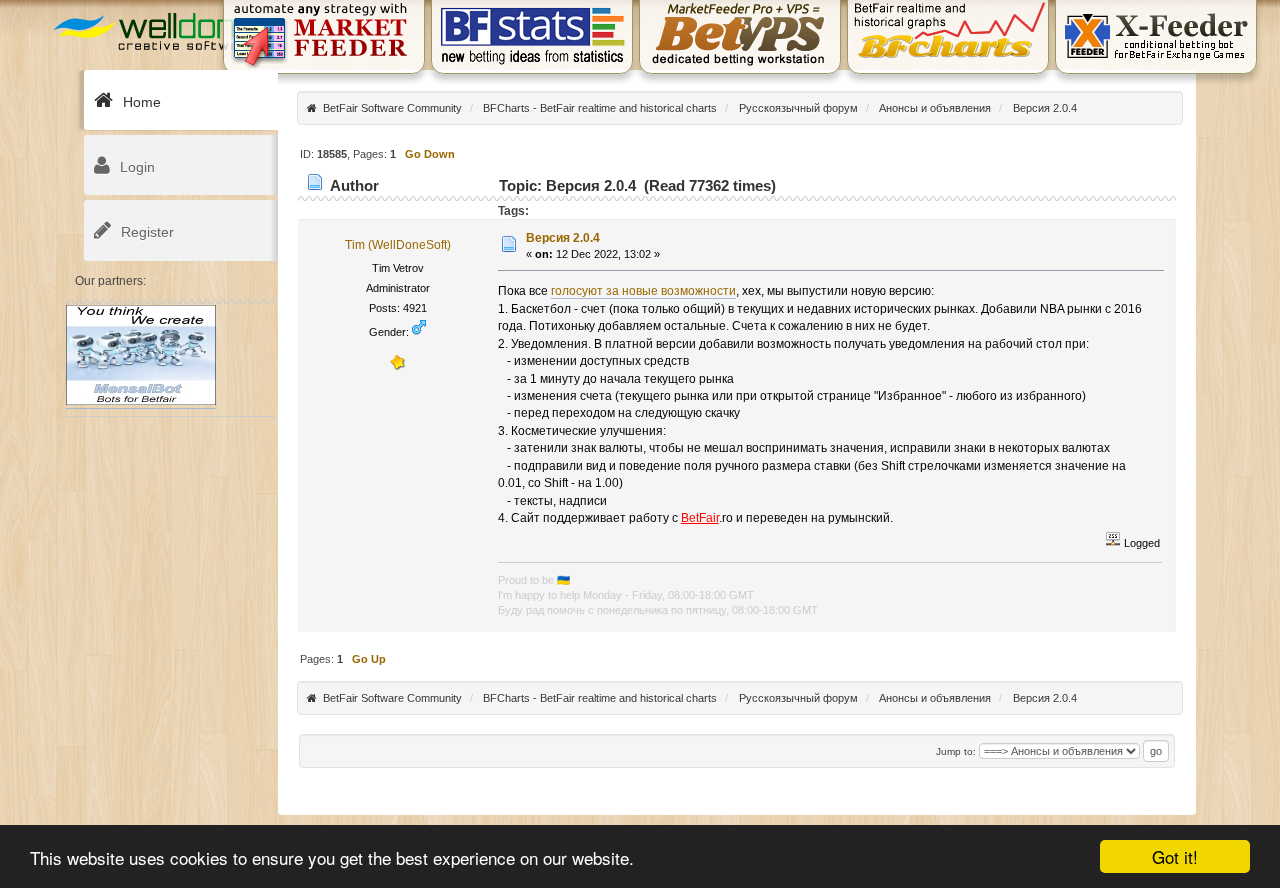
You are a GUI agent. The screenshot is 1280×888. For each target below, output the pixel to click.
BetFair (700, 518)
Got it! (1175, 856)
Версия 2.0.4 (563, 238)
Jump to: (956, 751)
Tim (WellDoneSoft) (398, 245)
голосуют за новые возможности (643, 291)
